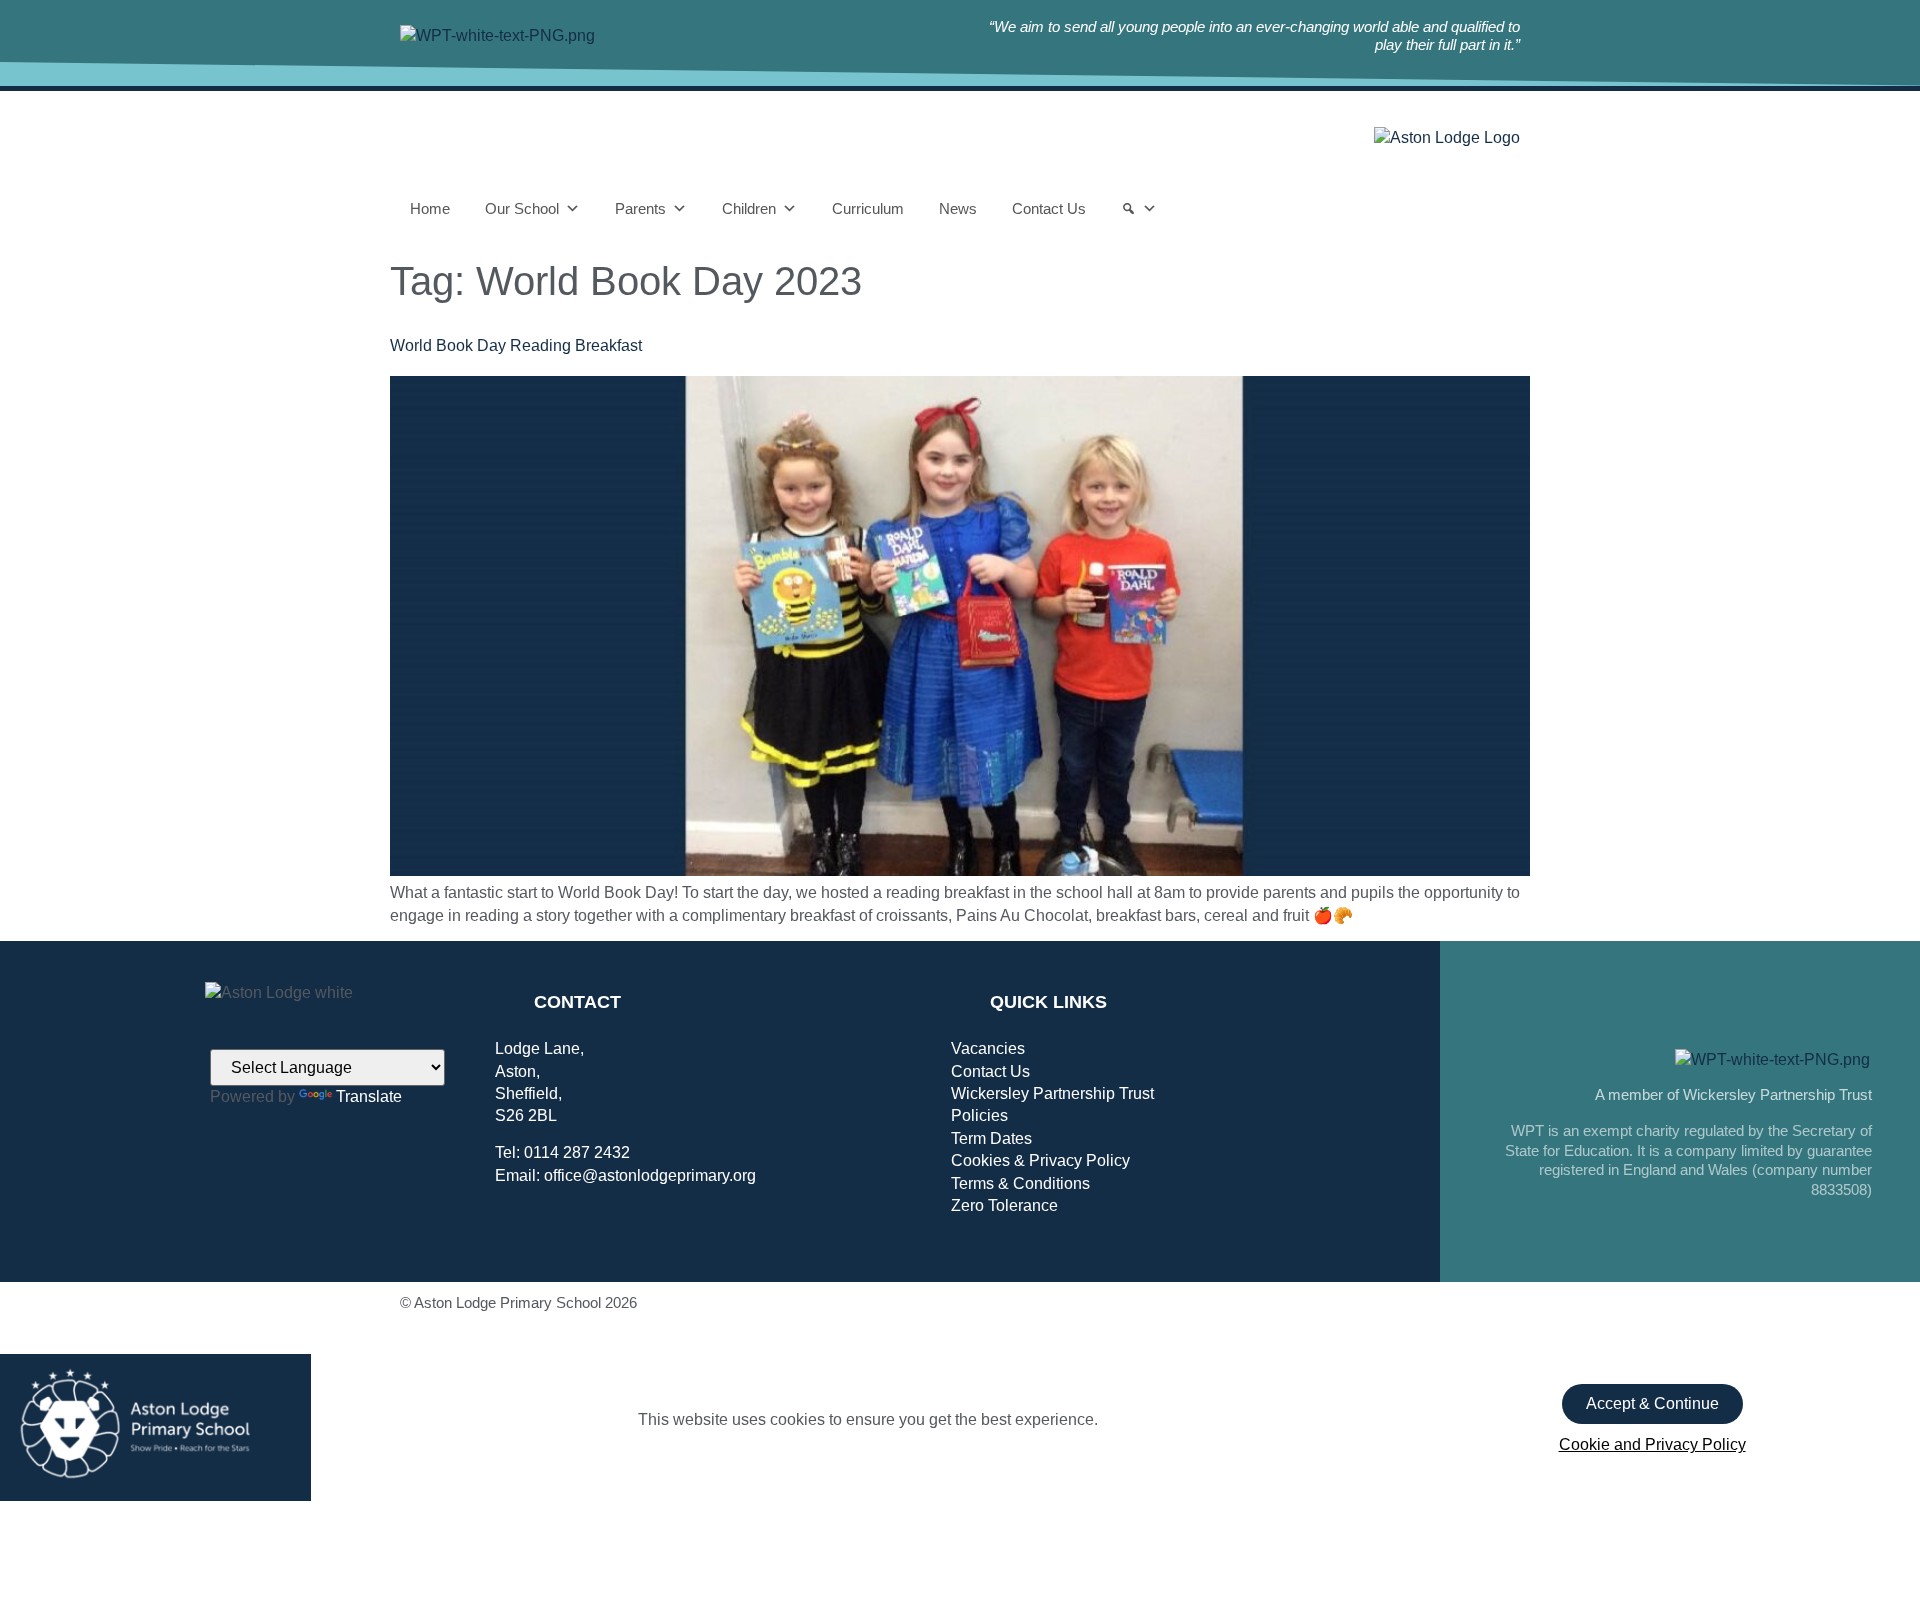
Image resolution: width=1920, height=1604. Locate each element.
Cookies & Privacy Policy (1040, 1160)
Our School (522, 208)
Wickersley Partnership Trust (1052, 1093)
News (958, 208)
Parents (640, 208)
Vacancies (988, 1048)
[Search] (1139, 209)
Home (430, 208)
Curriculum (868, 208)
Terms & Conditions (1020, 1183)
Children (749, 208)
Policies (979, 1115)
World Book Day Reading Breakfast (516, 345)
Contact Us (1049, 208)
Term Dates (991, 1138)
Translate (369, 1096)
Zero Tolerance (1004, 1205)
